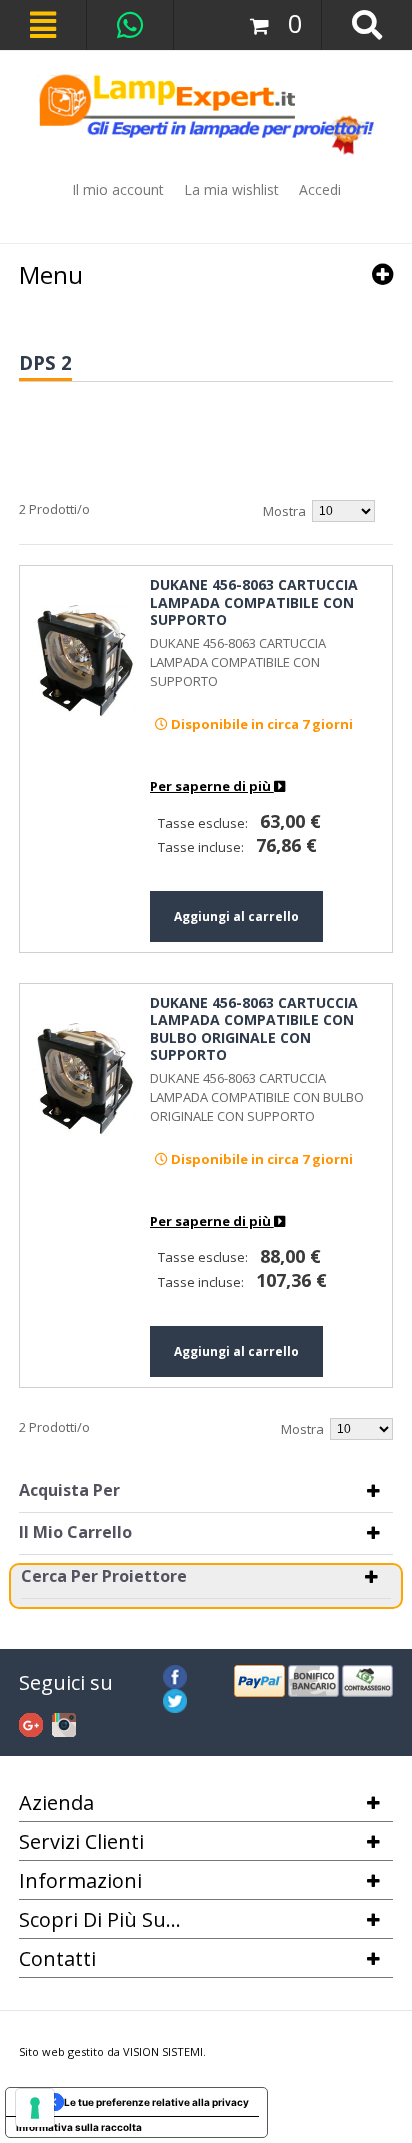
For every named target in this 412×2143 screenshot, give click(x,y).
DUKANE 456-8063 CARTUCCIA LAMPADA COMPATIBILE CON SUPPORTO (254, 602)
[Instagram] (64, 1722)
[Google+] (31, 1722)
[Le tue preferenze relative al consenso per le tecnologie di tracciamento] (35, 2108)
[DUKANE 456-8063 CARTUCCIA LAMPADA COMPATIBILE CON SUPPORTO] (85, 660)
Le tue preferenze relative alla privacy (156, 2102)
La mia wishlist (231, 189)
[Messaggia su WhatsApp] (130, 24)
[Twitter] (175, 1698)
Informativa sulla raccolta (79, 2127)
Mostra (284, 511)
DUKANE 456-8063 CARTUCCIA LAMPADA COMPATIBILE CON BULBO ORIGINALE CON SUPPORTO (254, 1029)
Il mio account (118, 189)
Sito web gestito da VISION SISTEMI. (112, 2051)
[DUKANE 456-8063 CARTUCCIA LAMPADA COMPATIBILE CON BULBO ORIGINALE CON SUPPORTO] (85, 1078)
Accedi (320, 189)
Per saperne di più (212, 786)
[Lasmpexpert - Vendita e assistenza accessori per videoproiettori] (206, 114)
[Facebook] (175, 1674)
